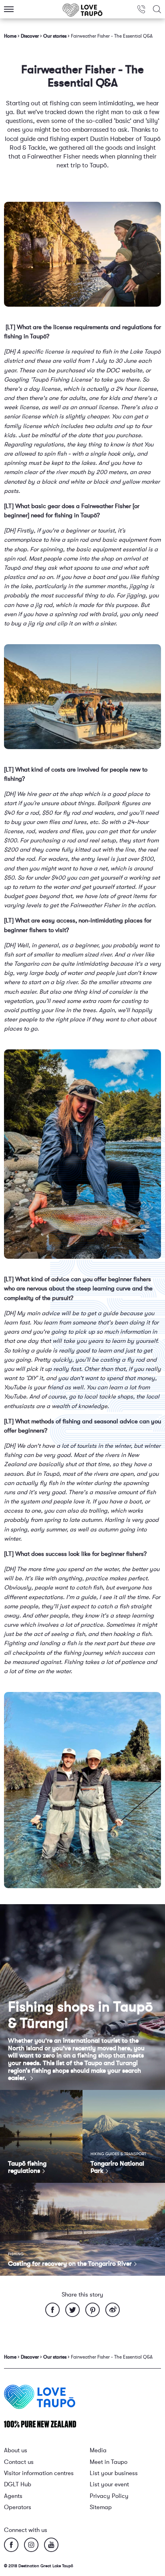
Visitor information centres (39, 2473)
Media (98, 2450)
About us (16, 2450)
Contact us (19, 2462)
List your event (109, 2485)
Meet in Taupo (109, 2462)
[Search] (157, 9)
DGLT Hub (18, 2485)
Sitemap (101, 2507)
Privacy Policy (109, 2496)
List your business (114, 2473)
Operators (18, 2507)
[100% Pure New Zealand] (40, 2424)
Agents (13, 2496)
